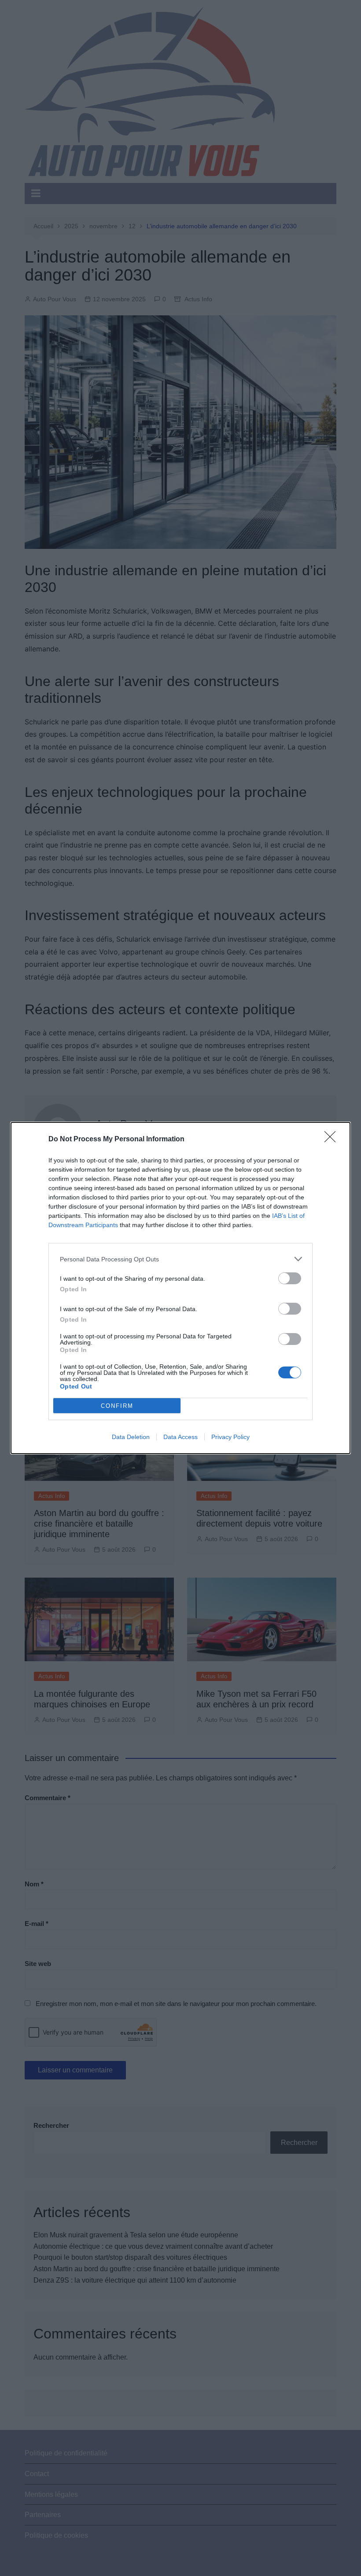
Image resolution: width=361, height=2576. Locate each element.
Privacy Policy (230, 1437)
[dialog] (180, 1288)
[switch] (290, 1278)
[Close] (333, 1140)
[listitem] (180, 1259)
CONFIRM (117, 1406)
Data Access (180, 1437)
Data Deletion (131, 1437)
